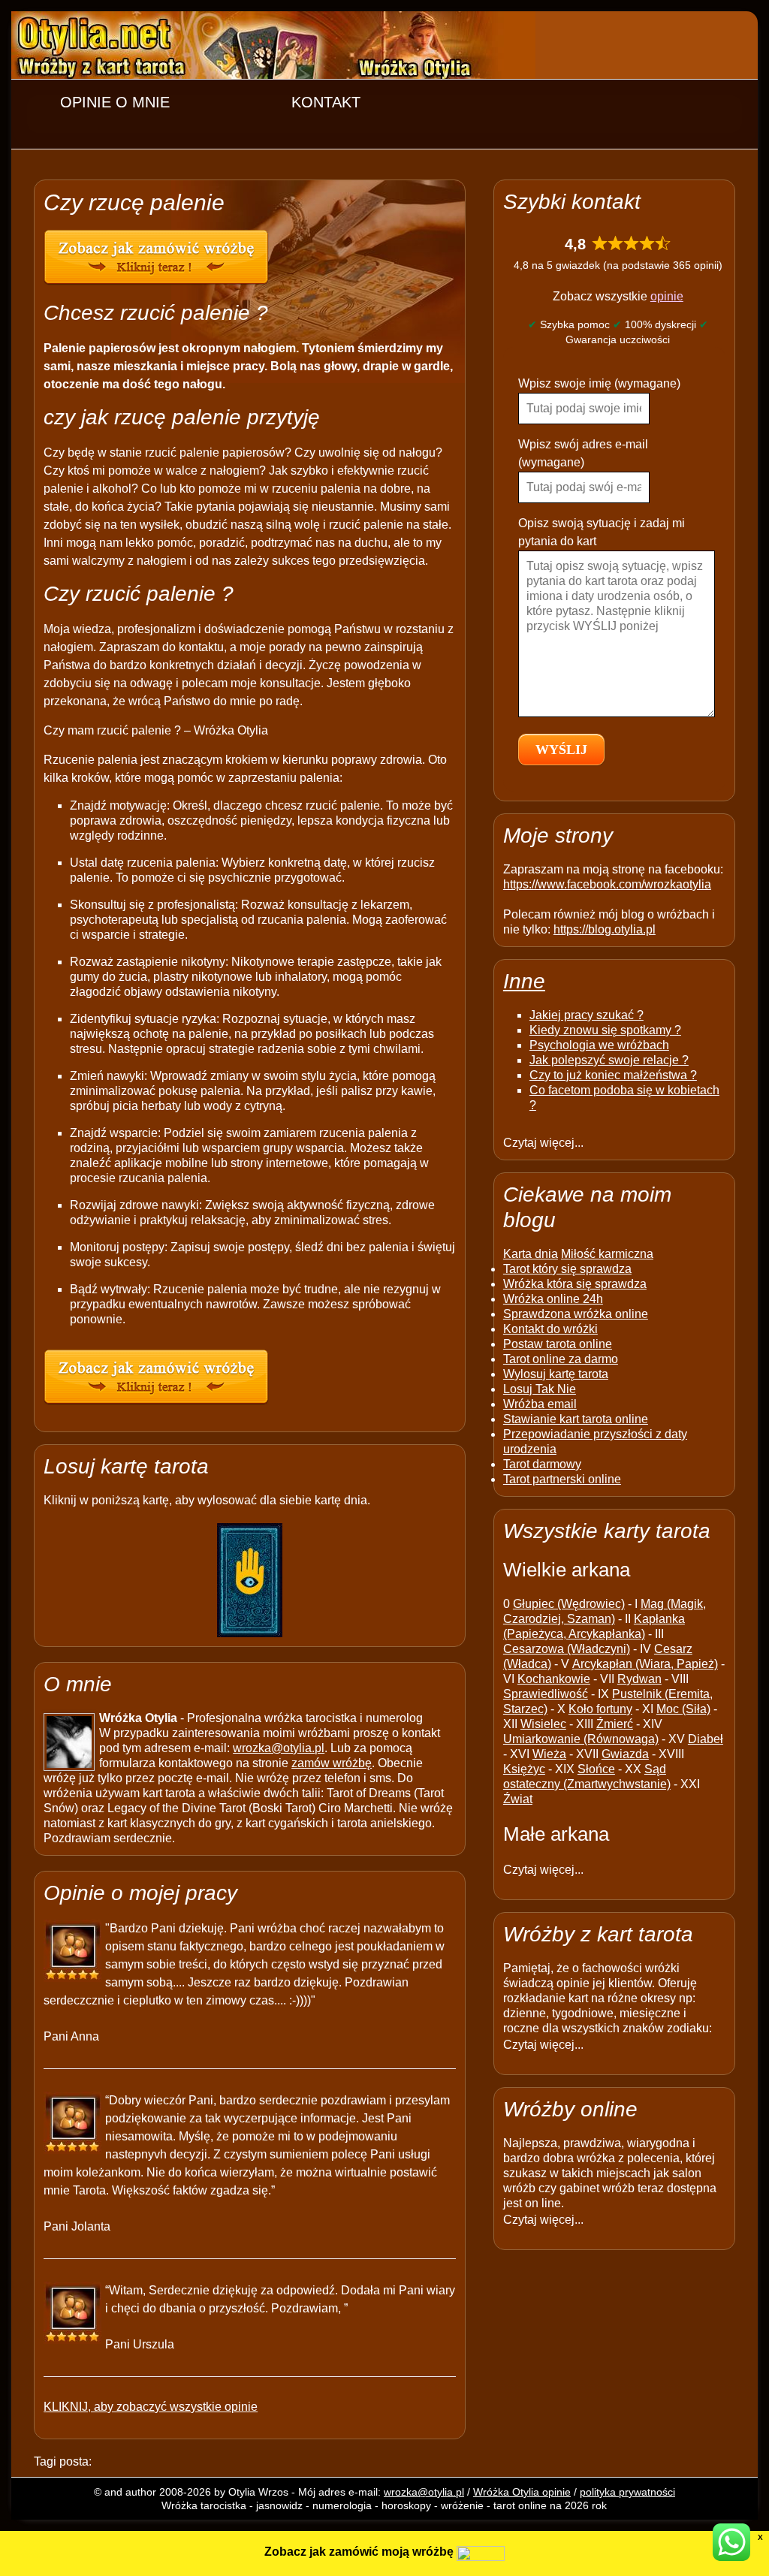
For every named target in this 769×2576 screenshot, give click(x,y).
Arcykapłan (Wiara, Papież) (645, 1664)
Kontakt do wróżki (550, 1329)
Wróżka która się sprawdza (575, 1284)
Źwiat (518, 1799)
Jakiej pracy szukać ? (587, 1015)
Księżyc (524, 1769)
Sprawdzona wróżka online (576, 1314)
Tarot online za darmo (561, 1359)
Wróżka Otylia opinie (522, 2492)
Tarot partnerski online (562, 1479)
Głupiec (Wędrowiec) (569, 1604)
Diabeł (706, 1739)
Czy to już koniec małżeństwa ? (613, 1075)
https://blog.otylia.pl (605, 929)
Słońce (596, 1769)
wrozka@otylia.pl (279, 1748)
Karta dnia (531, 1254)
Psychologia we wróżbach (599, 1045)
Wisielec (543, 1724)
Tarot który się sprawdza (567, 1269)
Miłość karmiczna (607, 1254)
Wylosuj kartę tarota (556, 1374)
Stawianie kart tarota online (576, 1419)
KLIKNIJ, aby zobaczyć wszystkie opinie (151, 2407)
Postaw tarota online (558, 1344)
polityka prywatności (627, 2492)
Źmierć (615, 1724)
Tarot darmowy (542, 1464)
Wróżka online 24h (553, 1299)
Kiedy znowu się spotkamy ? (605, 1030)
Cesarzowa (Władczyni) (567, 1649)
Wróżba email (540, 1404)
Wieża (549, 1754)
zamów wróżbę (332, 1763)
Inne (524, 981)
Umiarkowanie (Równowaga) (581, 1739)
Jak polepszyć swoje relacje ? (609, 1060)
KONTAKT (326, 102)
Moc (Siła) (683, 1709)
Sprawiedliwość (546, 1694)
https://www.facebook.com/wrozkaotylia (607, 884)
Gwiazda (625, 1754)
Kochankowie (554, 1679)
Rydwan (639, 1679)
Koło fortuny (600, 1709)
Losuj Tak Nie (540, 1389)
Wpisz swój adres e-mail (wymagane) (583, 453)
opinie (667, 296)
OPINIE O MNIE (115, 102)
